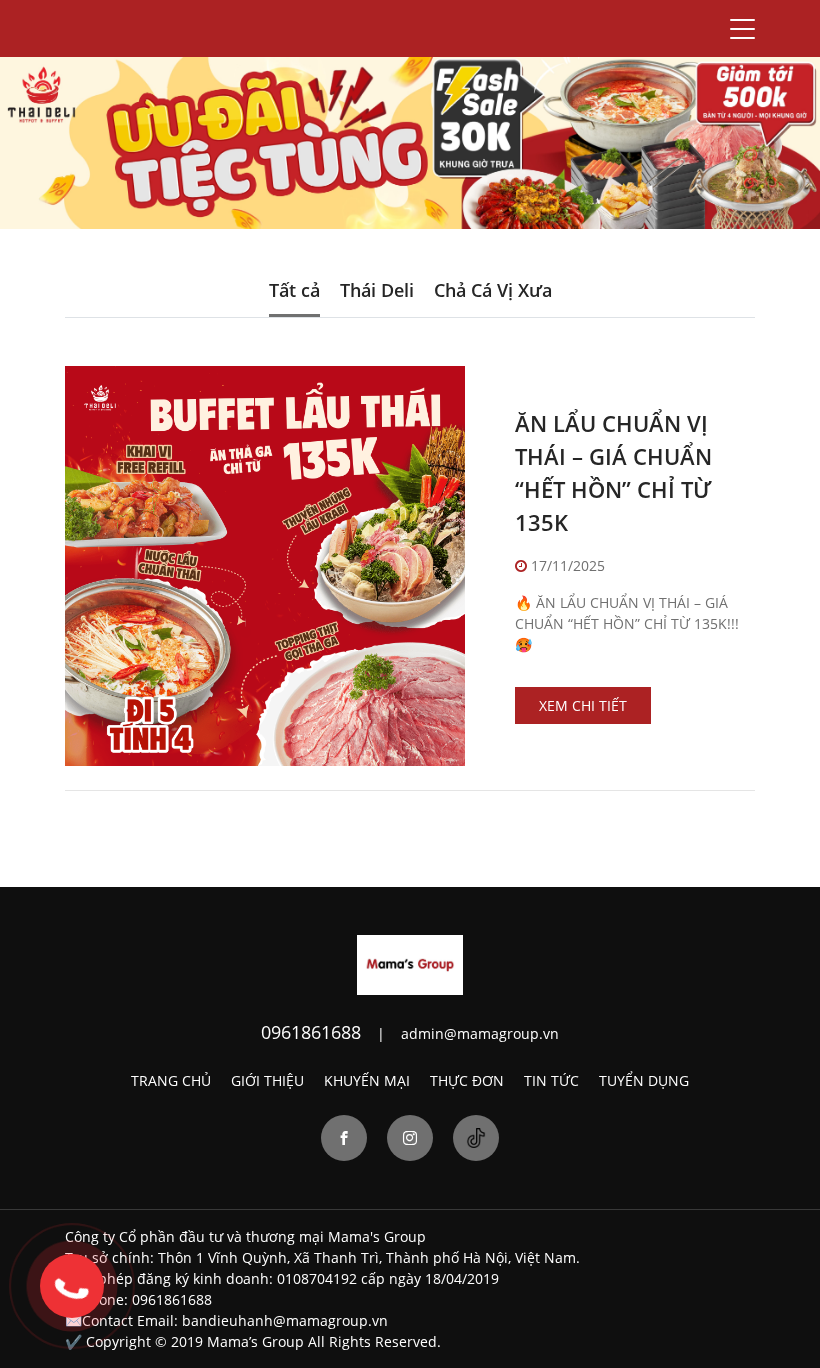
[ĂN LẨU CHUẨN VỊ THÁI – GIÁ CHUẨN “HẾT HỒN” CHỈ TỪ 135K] (265, 566)
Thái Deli (377, 290)
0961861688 (311, 1032)
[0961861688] (72, 1286)
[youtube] (476, 1138)
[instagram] (410, 1138)
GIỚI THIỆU (267, 1080)
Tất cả (294, 290)
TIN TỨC (551, 1080)
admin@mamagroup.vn (480, 1033)
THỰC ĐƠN (467, 1080)
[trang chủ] (410, 963)
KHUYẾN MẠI (367, 1080)
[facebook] (344, 1138)
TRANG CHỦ (171, 1080)
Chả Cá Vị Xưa (493, 290)
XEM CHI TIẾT (583, 705)
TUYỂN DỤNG (644, 1080)
